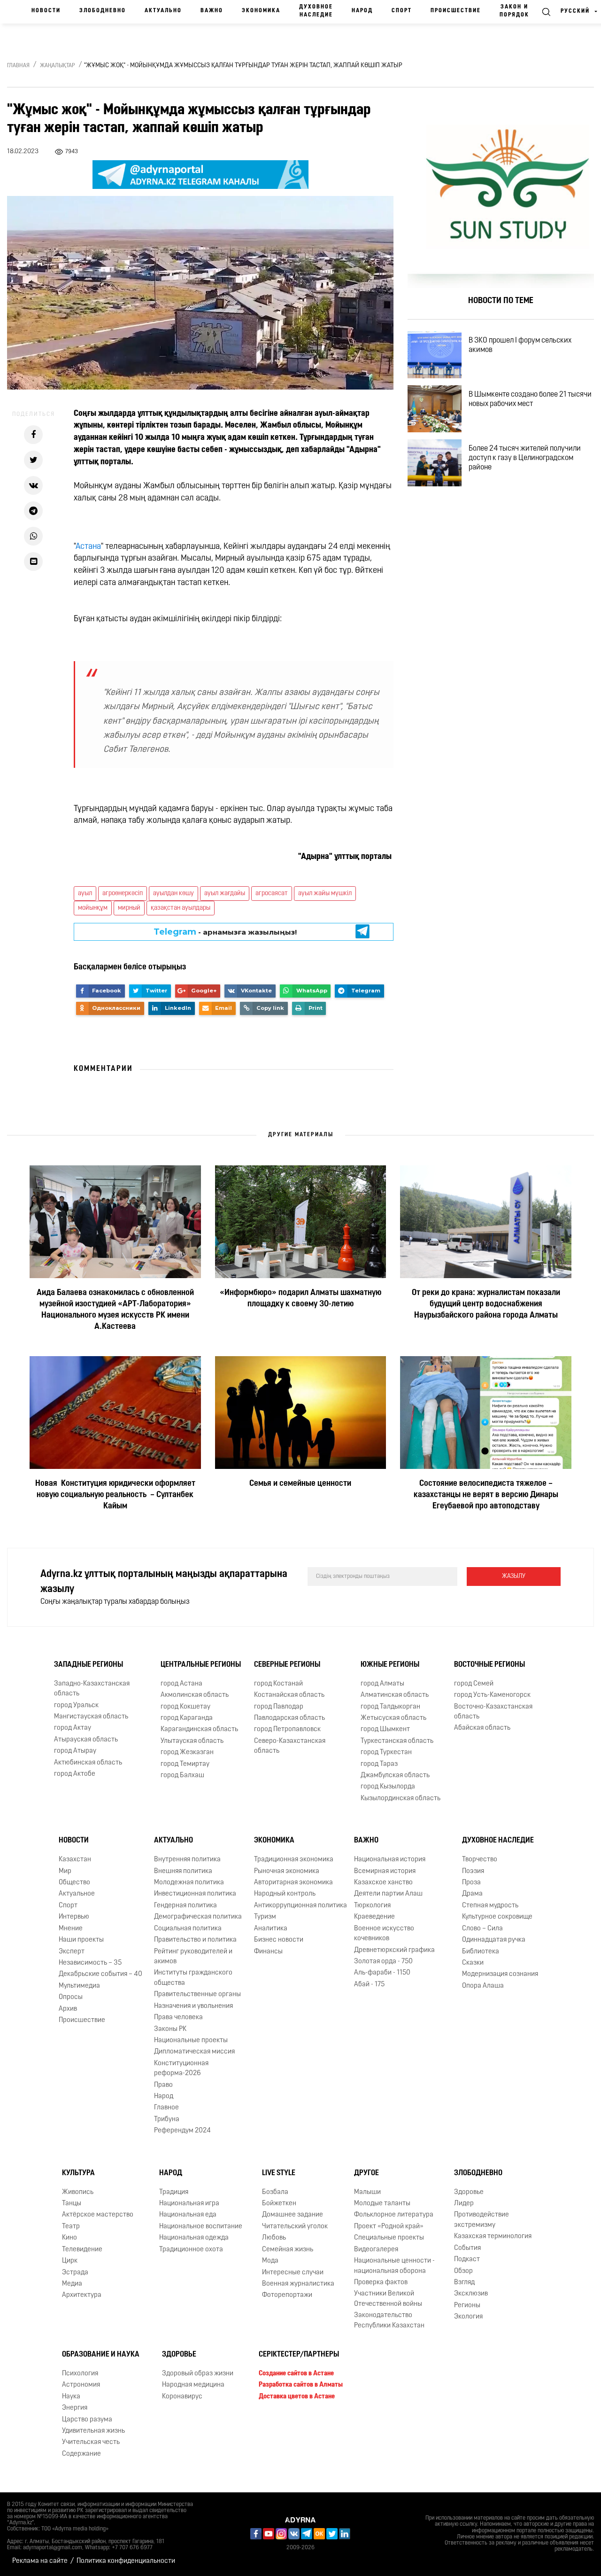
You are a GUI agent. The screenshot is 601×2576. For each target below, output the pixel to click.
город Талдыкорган (390, 1707)
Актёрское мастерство (98, 2215)
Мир (65, 1871)
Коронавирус (182, 2397)
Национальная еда (188, 2215)
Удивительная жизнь (93, 2431)
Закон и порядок (514, 11)
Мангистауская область (91, 1717)
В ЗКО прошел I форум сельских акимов (520, 345)
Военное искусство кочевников (384, 1934)
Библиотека (481, 1952)
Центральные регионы (201, 1665)
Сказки (473, 1963)
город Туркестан (386, 1752)
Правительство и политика (195, 1940)
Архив (68, 2009)
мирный (129, 908)
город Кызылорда (388, 1787)
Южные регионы (390, 1665)
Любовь (274, 2238)
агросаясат (272, 894)
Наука (71, 2397)
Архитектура (82, 2295)
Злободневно (103, 11)
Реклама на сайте (40, 2561)
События (467, 2248)
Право (163, 2085)
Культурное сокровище (497, 1917)
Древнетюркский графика (394, 1950)
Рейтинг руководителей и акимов (193, 1957)
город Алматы (382, 1684)
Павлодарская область (289, 1718)
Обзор (463, 2271)
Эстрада (75, 2273)
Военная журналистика (298, 2284)
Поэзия (473, 1871)
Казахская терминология (493, 2236)
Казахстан (75, 1860)
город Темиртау (185, 1764)
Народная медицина (193, 2385)
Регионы (467, 2306)
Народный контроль (285, 1894)
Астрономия (81, 2385)
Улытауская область (192, 1741)
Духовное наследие (316, 11)
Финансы (268, 1952)
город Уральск (76, 1706)
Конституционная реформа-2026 (181, 2069)
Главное (166, 2108)
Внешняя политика (183, 1871)
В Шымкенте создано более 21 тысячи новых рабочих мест (530, 399)
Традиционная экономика (294, 1860)
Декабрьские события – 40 (100, 1974)
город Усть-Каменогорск (492, 1695)
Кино (69, 2238)
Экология (468, 2317)
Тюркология (372, 1906)
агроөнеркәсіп (123, 894)
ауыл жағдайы (225, 894)
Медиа (72, 2284)
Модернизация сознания (500, 1974)
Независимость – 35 (90, 1963)
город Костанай (278, 1684)
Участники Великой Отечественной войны (388, 2299)
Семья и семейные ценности (300, 1484)
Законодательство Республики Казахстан (389, 2320)
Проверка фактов (381, 2283)
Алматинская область (395, 1695)
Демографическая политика (198, 1917)
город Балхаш (182, 1776)
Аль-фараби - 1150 (382, 1973)
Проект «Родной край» (389, 2227)
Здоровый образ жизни (198, 2374)
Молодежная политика (189, 1883)
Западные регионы (89, 1665)
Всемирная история (385, 1871)
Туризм (265, 1917)
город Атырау (75, 1751)
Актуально (163, 11)
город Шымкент (385, 1729)
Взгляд (464, 2283)
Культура (78, 2173)
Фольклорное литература (394, 2215)
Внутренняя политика (187, 1860)
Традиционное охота (191, 2250)
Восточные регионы (489, 1665)
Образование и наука (101, 2355)
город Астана (181, 1684)
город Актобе (75, 1774)
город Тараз (379, 1764)
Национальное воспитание (201, 2227)
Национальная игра (189, 2204)
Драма (472, 1894)
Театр (71, 2227)
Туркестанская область (397, 1741)
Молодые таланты (382, 2204)
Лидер (464, 2204)
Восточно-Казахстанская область (493, 1712)
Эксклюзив (471, 2294)
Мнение (71, 1929)
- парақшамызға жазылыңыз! (225, 932)
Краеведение (374, 1917)
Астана (88, 547)
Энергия (75, 2408)
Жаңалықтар (58, 66)
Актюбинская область (88, 1763)
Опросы (71, 1997)
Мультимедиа (79, 1986)
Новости (46, 11)
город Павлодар (279, 1707)
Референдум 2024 (182, 2131)
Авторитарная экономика (293, 1883)
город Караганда (187, 1718)
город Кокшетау (185, 1707)
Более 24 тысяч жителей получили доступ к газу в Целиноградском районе (525, 458)
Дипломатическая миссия (194, 2052)
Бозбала (275, 2192)
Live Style (279, 2173)
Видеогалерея (376, 2250)
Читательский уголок (295, 2227)
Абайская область (482, 1728)
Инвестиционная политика (195, 1894)
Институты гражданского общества (193, 1978)
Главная (18, 66)
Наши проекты (81, 1940)
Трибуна (167, 2119)
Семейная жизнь (288, 2250)
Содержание (81, 2454)
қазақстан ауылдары (181, 908)
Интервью (74, 1917)
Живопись (78, 2192)
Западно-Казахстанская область (92, 1689)
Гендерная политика (185, 1906)
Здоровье (469, 2192)
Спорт (402, 11)
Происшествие (456, 11)
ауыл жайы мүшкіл (325, 894)
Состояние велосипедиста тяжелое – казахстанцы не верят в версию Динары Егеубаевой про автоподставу (486, 1495)
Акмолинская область (195, 1695)
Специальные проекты (389, 2238)
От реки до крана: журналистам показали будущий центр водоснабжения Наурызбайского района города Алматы (486, 1304)
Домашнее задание (293, 2215)
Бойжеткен (279, 2204)
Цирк (70, 2261)
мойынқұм (93, 908)
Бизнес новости (279, 1940)
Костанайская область (289, 1695)
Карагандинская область (199, 1729)
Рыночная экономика (287, 1871)
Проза (471, 1883)
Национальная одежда (194, 2238)
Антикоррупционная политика (300, 1906)
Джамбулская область (395, 1776)
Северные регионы (287, 1665)
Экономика (261, 11)
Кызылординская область (401, 1799)
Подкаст (467, 2260)
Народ (362, 11)
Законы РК (170, 2029)
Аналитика (271, 1929)
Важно (212, 11)
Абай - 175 (369, 1985)
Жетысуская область (393, 1718)
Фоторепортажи (287, 2295)
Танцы (72, 2204)
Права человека (178, 2018)
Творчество (480, 1860)
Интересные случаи (293, 2273)
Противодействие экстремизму (482, 2220)
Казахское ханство (383, 1883)
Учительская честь (91, 2443)
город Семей (474, 1684)
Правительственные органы (197, 1994)
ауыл (85, 894)
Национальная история (390, 1860)
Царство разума (87, 2420)
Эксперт (72, 1952)
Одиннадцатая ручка (494, 1940)
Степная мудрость (490, 1906)
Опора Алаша (483, 1986)
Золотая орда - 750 (383, 1962)
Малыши (367, 2192)
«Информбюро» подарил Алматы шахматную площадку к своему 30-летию (300, 1299)
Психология (80, 2374)
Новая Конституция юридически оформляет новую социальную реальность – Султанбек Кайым (115, 1495)
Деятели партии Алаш (388, 1894)
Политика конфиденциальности (126, 2561)
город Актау (73, 1728)
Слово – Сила (482, 1929)
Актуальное (77, 1894)
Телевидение (82, 2250)
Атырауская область (86, 1740)
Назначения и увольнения (193, 2006)
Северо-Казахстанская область (290, 1746)
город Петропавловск (287, 1729)
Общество (74, 1883)
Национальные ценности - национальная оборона (394, 2266)
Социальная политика (188, 1929)
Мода (270, 2261)
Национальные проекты (191, 2041)
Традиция (174, 2192)
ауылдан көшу (173, 894)
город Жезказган (187, 1752)
